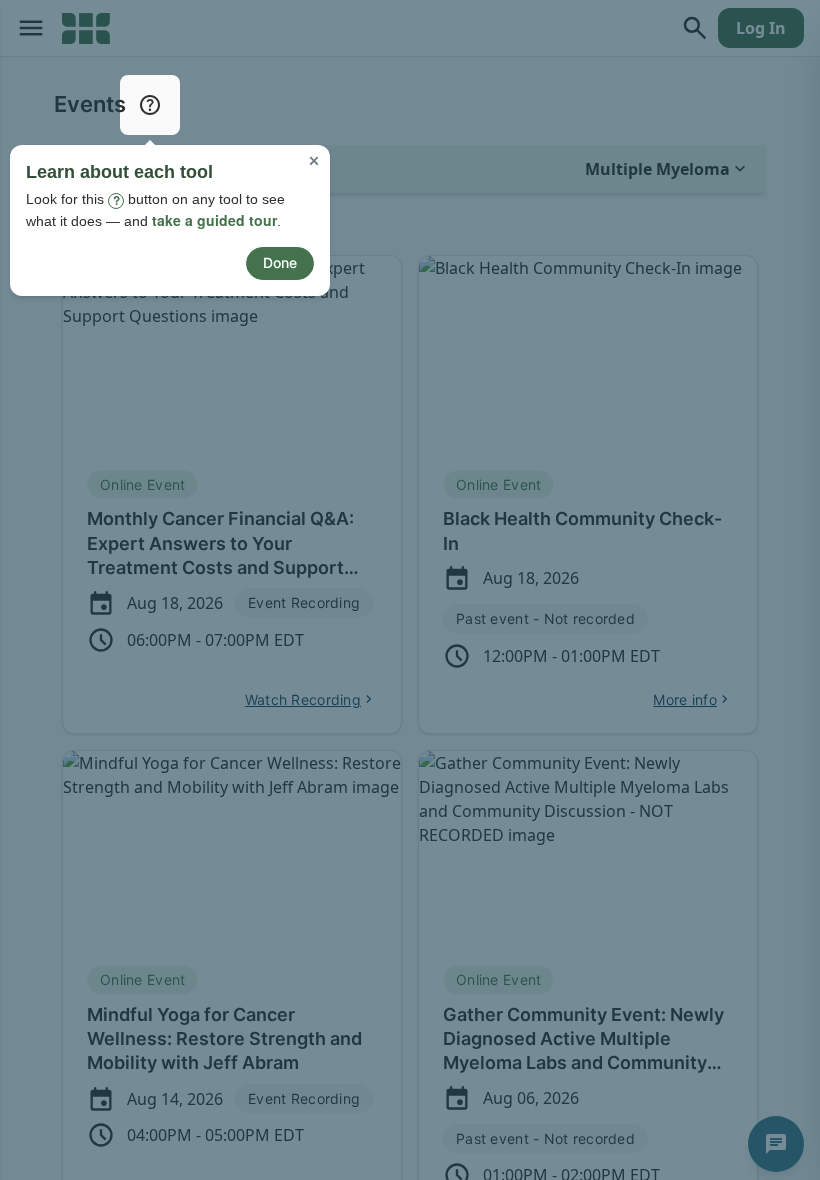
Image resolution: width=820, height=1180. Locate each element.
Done (280, 262)
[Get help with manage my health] (150, 105)
